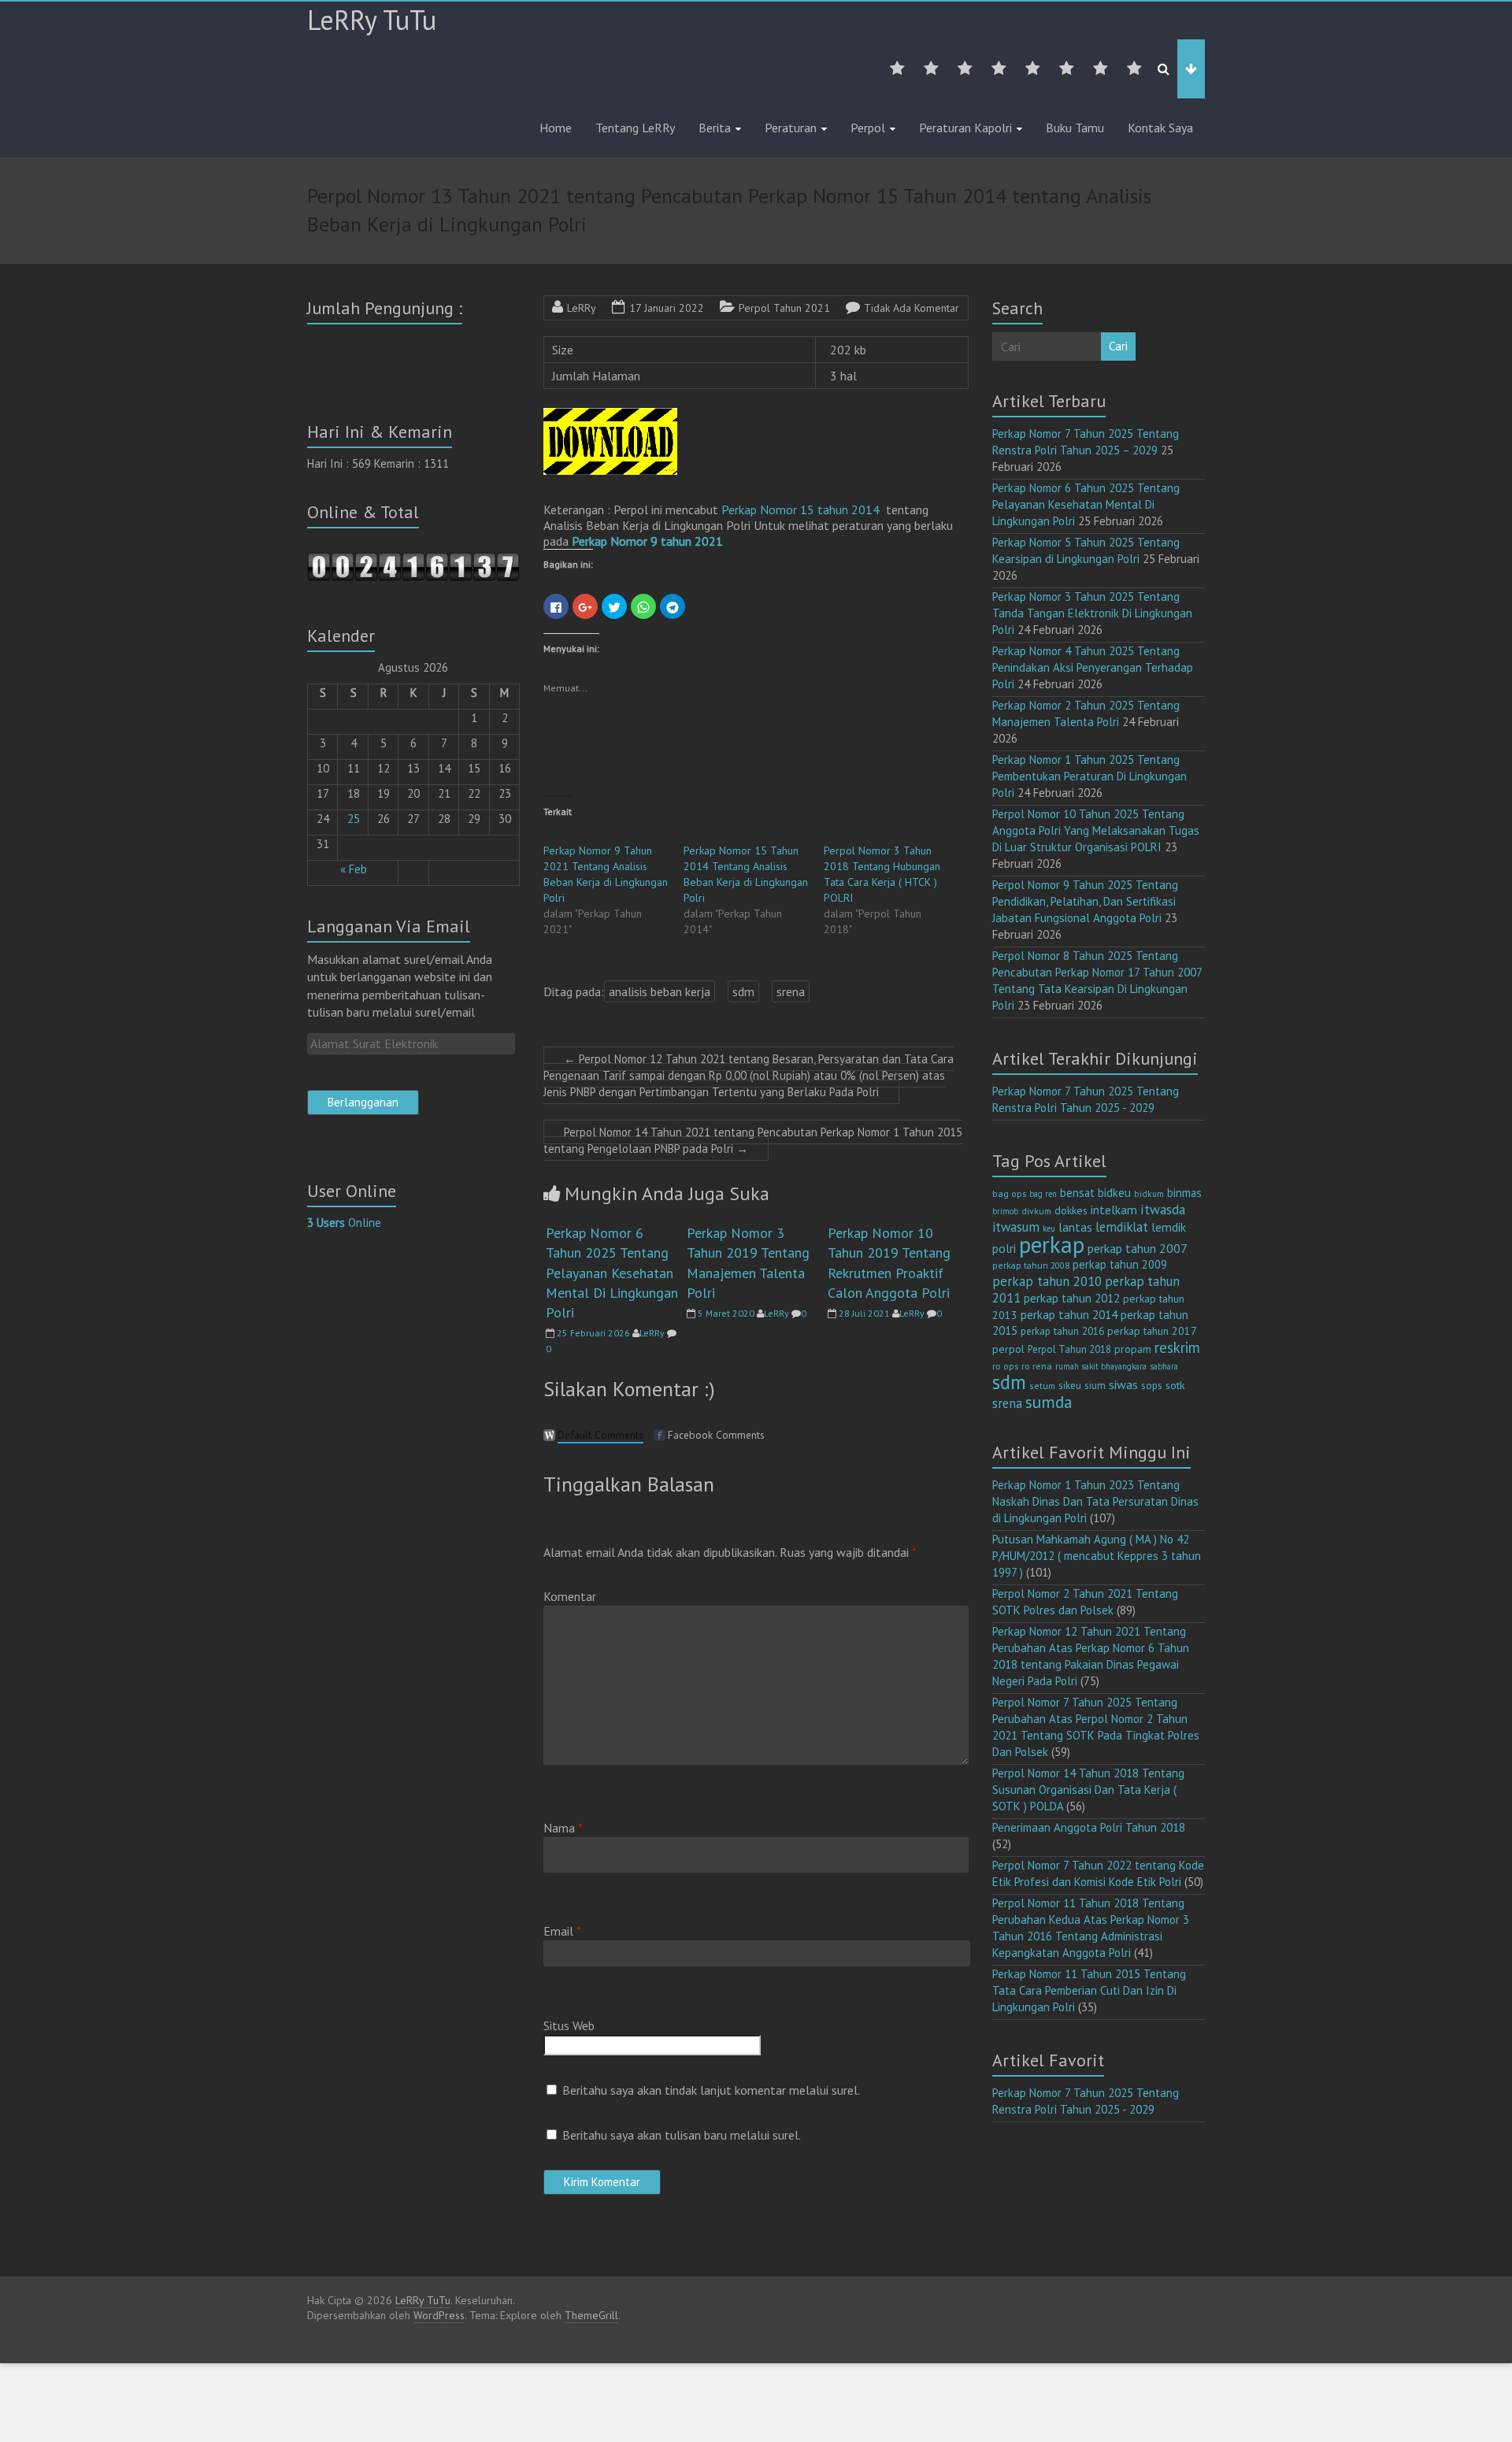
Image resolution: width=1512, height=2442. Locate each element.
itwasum (1016, 1227)
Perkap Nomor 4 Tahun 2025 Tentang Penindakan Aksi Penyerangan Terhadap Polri (1093, 667)
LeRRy (582, 308)
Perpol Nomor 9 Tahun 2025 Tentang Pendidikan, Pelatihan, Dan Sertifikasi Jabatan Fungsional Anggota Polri (1085, 901)
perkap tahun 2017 (1152, 1331)
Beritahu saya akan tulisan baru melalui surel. (682, 2135)
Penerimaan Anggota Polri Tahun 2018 (1089, 1827)
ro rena (1037, 1366)
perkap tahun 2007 (1138, 1248)
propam (1133, 1349)
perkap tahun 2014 (1069, 1314)
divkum (1036, 1211)
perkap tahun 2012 (1072, 1298)
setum (1042, 1386)
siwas (1123, 1384)
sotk (1175, 1385)
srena (791, 991)
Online (344, 1223)
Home (556, 128)
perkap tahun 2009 (1120, 1264)
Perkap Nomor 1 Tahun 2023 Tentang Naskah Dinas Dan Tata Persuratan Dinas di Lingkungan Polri (1095, 1501)
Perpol (868, 128)
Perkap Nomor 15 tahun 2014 (800, 510)
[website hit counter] (413, 560)
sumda (1049, 1402)
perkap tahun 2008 (1031, 1265)
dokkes (1071, 1210)
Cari (1118, 346)
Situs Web (569, 2025)
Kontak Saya (1160, 128)
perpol (1008, 1349)
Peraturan (791, 128)
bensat (1077, 1193)
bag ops (1009, 1193)
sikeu (1070, 1385)
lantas (1075, 1227)
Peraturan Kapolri (965, 128)
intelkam (1114, 1210)
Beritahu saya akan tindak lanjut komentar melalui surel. (711, 2090)
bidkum (1149, 1194)
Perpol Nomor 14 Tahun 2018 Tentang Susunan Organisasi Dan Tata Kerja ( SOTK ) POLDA (1088, 1790)
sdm (743, 991)
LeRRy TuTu (372, 20)
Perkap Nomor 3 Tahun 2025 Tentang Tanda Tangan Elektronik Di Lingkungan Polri (1092, 613)
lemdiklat (1122, 1227)
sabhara (1164, 1366)
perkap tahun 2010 (1047, 1281)
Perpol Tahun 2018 (1069, 1349)
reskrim (1177, 1347)
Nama (563, 1828)
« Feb (354, 869)
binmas (1184, 1193)
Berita (715, 128)
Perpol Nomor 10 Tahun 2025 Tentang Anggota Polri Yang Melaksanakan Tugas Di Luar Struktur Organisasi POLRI (1096, 830)
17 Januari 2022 (667, 308)
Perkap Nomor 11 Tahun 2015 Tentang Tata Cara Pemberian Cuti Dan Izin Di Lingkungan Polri (1089, 1990)
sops (1152, 1386)
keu (1049, 1228)
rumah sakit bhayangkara (1101, 1366)
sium (1095, 1386)
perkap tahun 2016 (1062, 1331)
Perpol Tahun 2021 (784, 308)
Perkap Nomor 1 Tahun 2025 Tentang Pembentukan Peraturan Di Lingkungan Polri (1090, 776)
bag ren (1043, 1194)
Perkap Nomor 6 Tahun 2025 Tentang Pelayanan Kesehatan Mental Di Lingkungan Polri (612, 1273)
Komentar (570, 1596)
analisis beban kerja (660, 991)
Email (562, 1931)
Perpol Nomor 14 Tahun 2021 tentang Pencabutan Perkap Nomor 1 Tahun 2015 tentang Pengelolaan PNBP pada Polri (753, 1140)
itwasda (1163, 1209)
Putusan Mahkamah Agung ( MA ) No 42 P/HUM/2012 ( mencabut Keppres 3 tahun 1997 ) (1097, 1556)
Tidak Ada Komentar (912, 308)
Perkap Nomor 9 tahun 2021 (647, 541)
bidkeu (1114, 1193)
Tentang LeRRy (635, 128)
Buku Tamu (1075, 128)
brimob (1005, 1211)
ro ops (1005, 1366)
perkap (1052, 1244)
